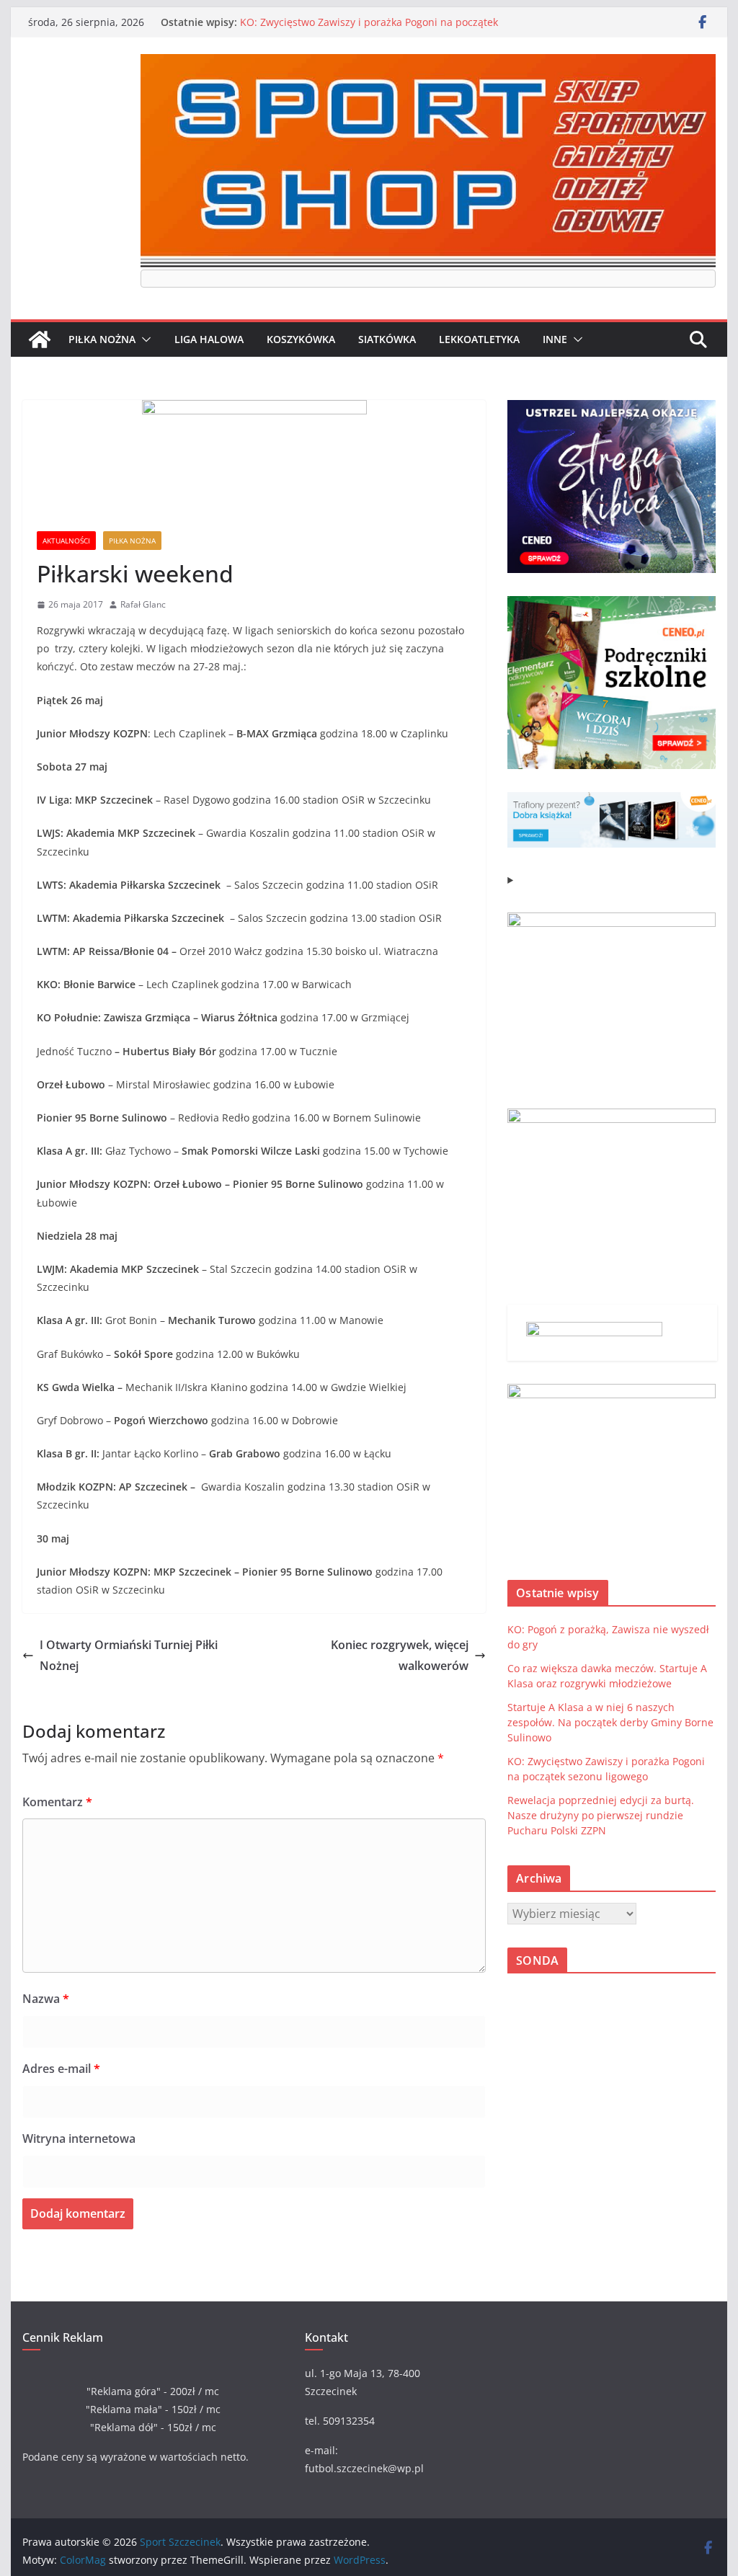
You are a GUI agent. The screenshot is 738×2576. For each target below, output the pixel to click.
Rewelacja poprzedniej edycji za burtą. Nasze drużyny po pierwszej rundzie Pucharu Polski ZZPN (601, 1815)
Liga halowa (209, 339)
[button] (143, 339)
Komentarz (57, 1802)
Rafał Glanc (143, 604)
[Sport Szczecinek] (40, 339)
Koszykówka (301, 339)
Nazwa (46, 1999)
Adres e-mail (61, 2069)
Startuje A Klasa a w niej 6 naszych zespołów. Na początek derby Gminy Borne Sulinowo (610, 1722)
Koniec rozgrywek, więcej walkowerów (400, 1655)
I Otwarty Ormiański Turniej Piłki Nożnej (129, 1655)
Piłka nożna (102, 339)
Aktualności (66, 541)
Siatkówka (387, 339)
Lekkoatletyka (479, 339)
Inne (555, 339)
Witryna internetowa (79, 2138)
